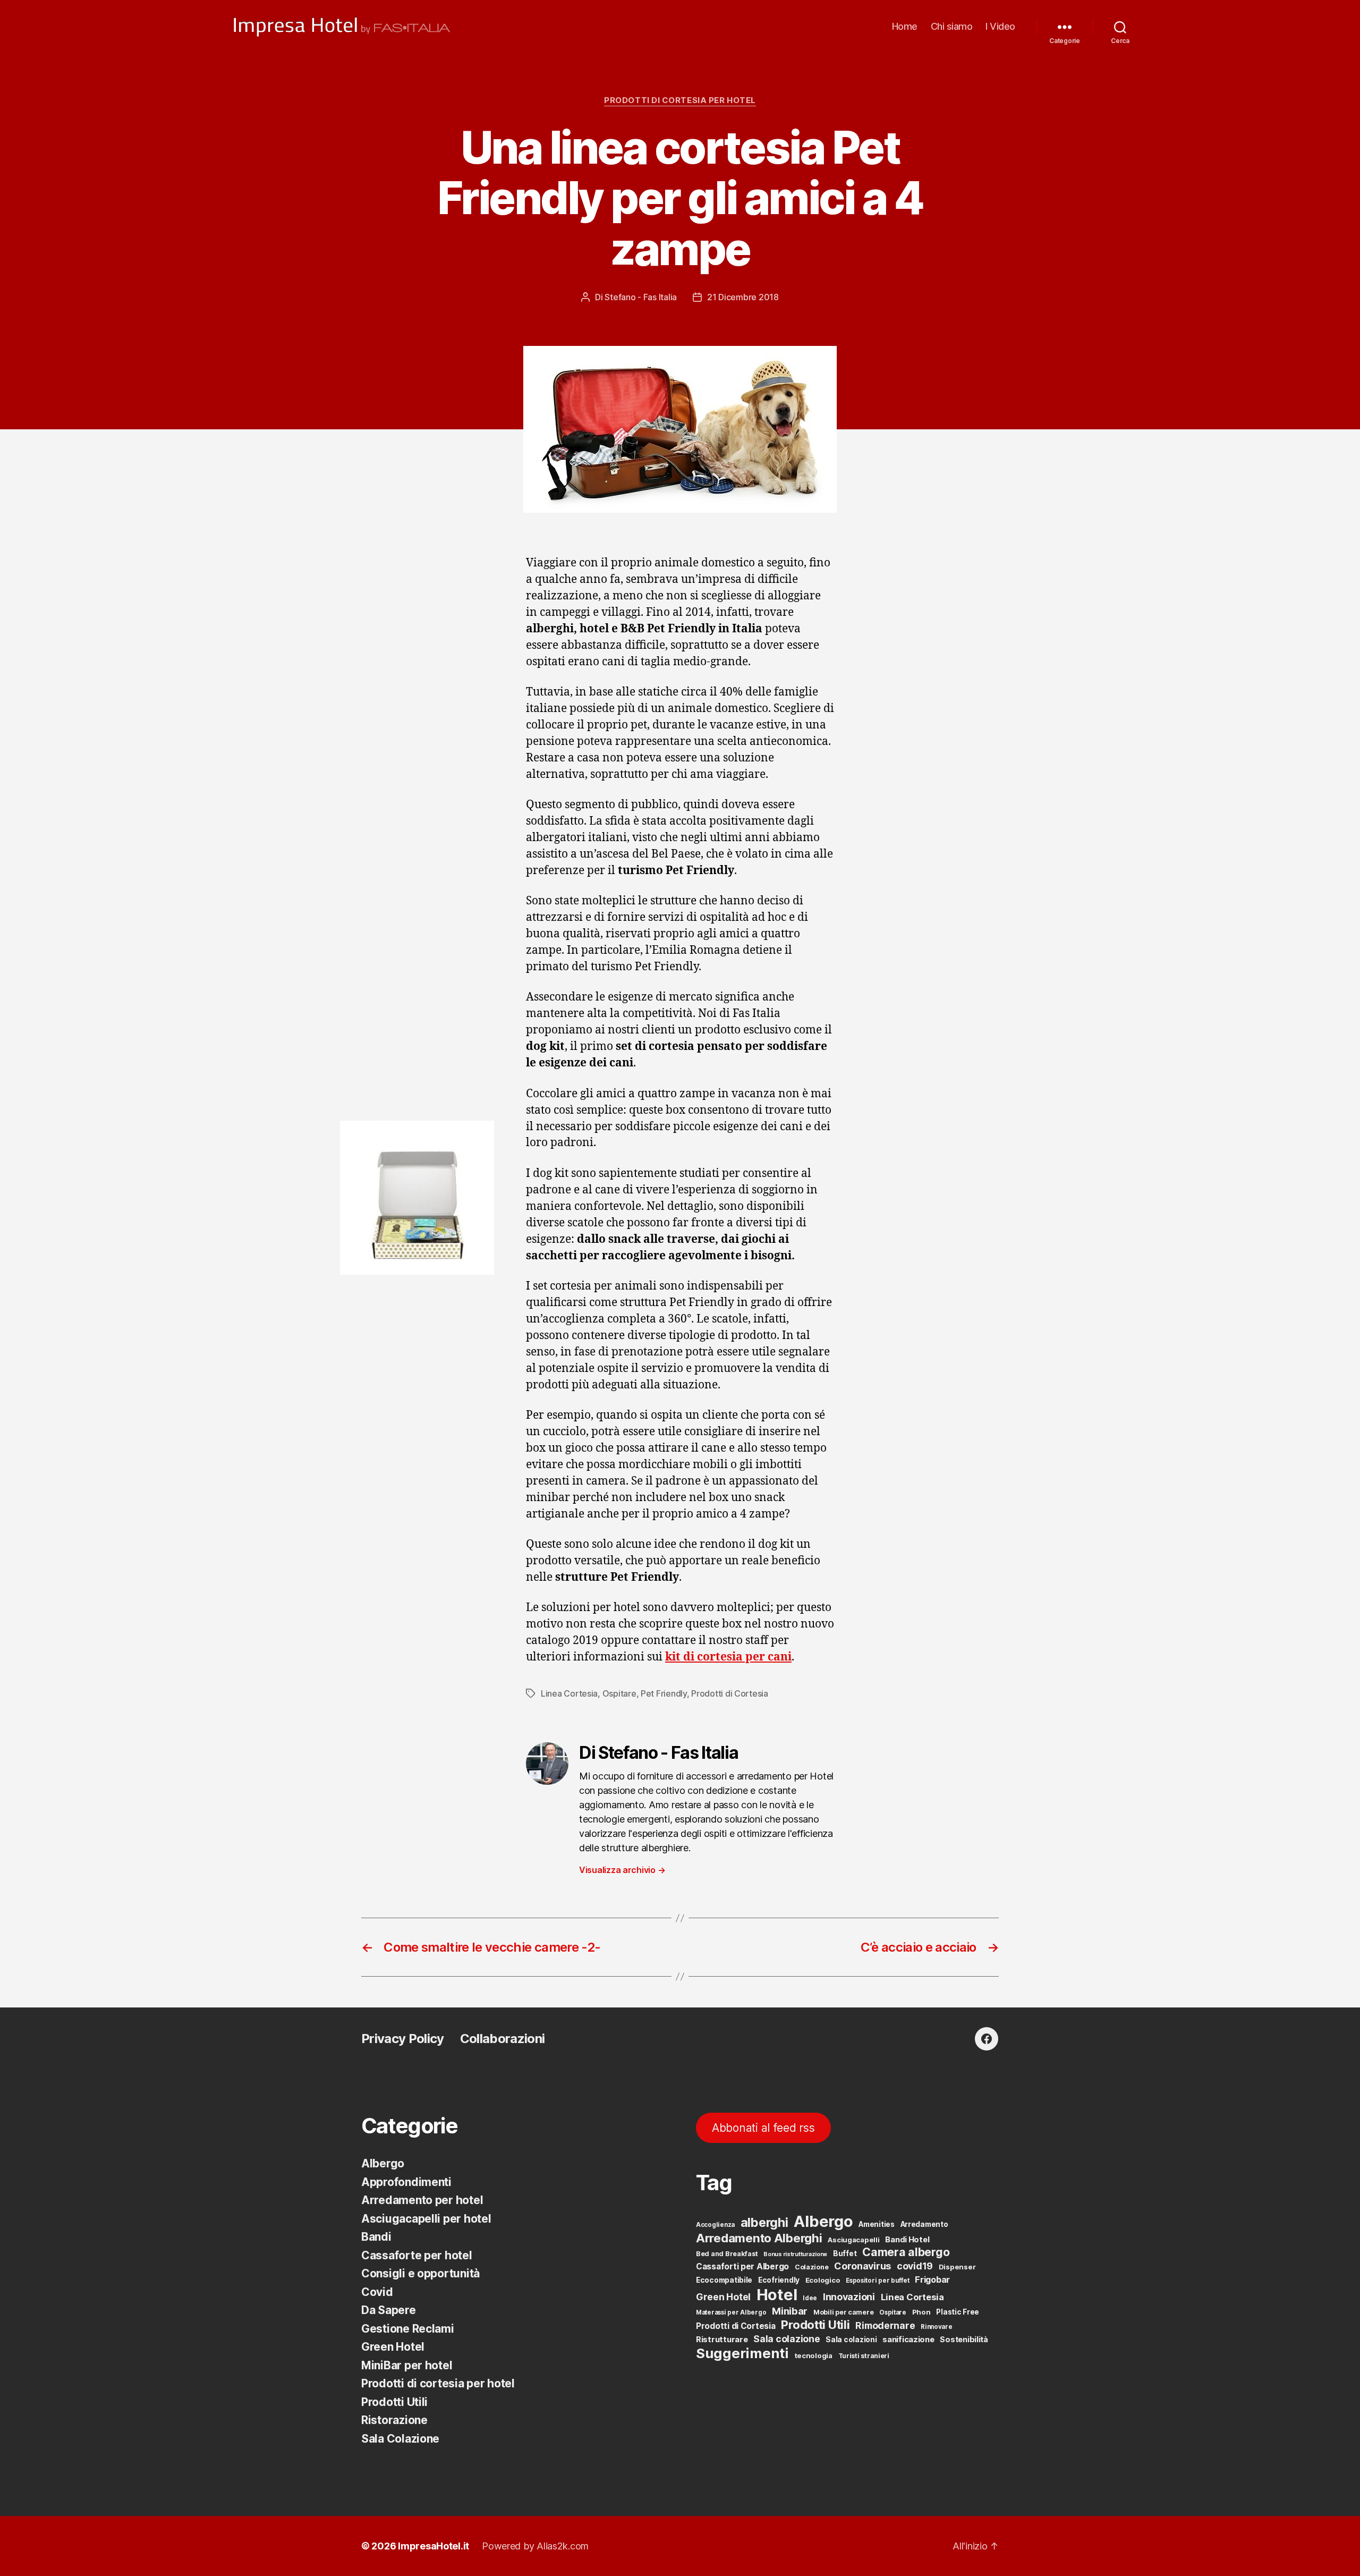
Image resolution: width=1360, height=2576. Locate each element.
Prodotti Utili (394, 2402)
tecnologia (814, 2355)
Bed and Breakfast (727, 2254)
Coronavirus (862, 2266)
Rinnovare (937, 2327)
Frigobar (932, 2280)
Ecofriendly (779, 2280)
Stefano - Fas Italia (641, 297)
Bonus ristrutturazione (795, 2254)
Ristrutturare (722, 2340)
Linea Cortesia (569, 1693)
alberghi (764, 2222)
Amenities (877, 2224)
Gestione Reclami (408, 2329)
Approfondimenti (406, 2182)
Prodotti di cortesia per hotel (680, 100)
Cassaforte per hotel (417, 2255)
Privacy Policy (403, 2039)
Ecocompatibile (724, 2280)
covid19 (915, 2266)
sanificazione (908, 2340)
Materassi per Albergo (731, 2312)
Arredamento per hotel (422, 2200)
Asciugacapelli (853, 2240)
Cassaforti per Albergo (742, 2266)
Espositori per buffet (877, 2281)
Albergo (383, 2163)
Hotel (777, 2295)
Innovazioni (849, 2297)
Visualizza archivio (622, 1870)
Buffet (845, 2253)
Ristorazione (394, 2420)
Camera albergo (906, 2252)
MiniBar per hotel (407, 2365)
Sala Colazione (400, 2439)
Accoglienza (715, 2225)
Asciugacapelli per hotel (426, 2219)
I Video (1000, 26)
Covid (377, 2292)
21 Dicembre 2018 (743, 297)
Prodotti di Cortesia (730, 1693)
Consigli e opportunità (420, 2273)
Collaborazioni (503, 2039)
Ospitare (619, 1693)
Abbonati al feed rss (763, 2128)
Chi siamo (952, 26)
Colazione (812, 2267)
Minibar (790, 2311)
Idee (810, 2298)
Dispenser (957, 2267)
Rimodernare (885, 2325)
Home (905, 26)
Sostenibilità (964, 2339)
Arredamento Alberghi (759, 2238)
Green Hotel (393, 2347)
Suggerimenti (742, 2353)
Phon (921, 2312)
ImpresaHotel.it (433, 2546)
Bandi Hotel (907, 2240)
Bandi (376, 2237)
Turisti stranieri (864, 2356)
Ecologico (823, 2280)
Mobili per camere (843, 2312)
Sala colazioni (851, 2340)
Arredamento (924, 2224)
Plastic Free (958, 2312)
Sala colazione (787, 2339)
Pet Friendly (664, 1693)
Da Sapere (389, 2310)
